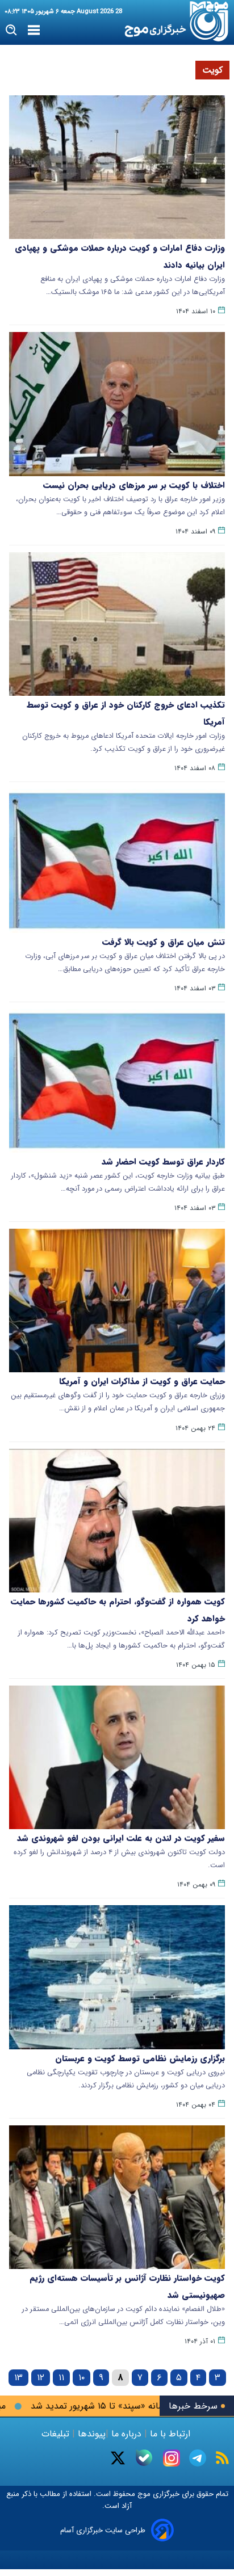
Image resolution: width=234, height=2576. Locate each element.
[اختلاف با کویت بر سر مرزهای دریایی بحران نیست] (117, 404)
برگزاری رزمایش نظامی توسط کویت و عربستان (140, 2058)
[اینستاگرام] (172, 2458)
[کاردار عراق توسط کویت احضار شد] (117, 1081)
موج (143, 2494)
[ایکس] (118, 2458)
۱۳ (18, 2378)
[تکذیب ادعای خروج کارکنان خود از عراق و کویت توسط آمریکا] (117, 624)
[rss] (222, 2458)
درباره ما (126, 2434)
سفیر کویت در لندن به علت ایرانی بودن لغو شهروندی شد (121, 1838)
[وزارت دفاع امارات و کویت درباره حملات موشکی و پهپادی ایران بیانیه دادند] (117, 167)
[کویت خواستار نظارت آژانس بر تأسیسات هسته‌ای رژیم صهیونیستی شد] (117, 2197)
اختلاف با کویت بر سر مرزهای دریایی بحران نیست (134, 485)
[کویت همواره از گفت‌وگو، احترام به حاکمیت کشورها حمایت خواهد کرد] (117, 1521)
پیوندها (90, 2434)
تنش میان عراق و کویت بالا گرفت (164, 942)
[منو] (34, 31)
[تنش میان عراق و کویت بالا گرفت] (117, 861)
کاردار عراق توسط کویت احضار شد (163, 1162)
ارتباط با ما (170, 2434)
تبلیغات (57, 2434)
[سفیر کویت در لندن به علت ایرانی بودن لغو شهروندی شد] (117, 1757)
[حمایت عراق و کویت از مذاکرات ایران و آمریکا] (117, 1300)
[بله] (144, 2458)
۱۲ (41, 2378)
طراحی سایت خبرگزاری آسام (103, 2530)
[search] (12, 30)
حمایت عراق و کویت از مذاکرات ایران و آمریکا (142, 1381)
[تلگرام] (198, 2458)
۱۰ (82, 2378)
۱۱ (61, 2378)
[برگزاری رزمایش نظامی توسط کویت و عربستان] (117, 1977)
